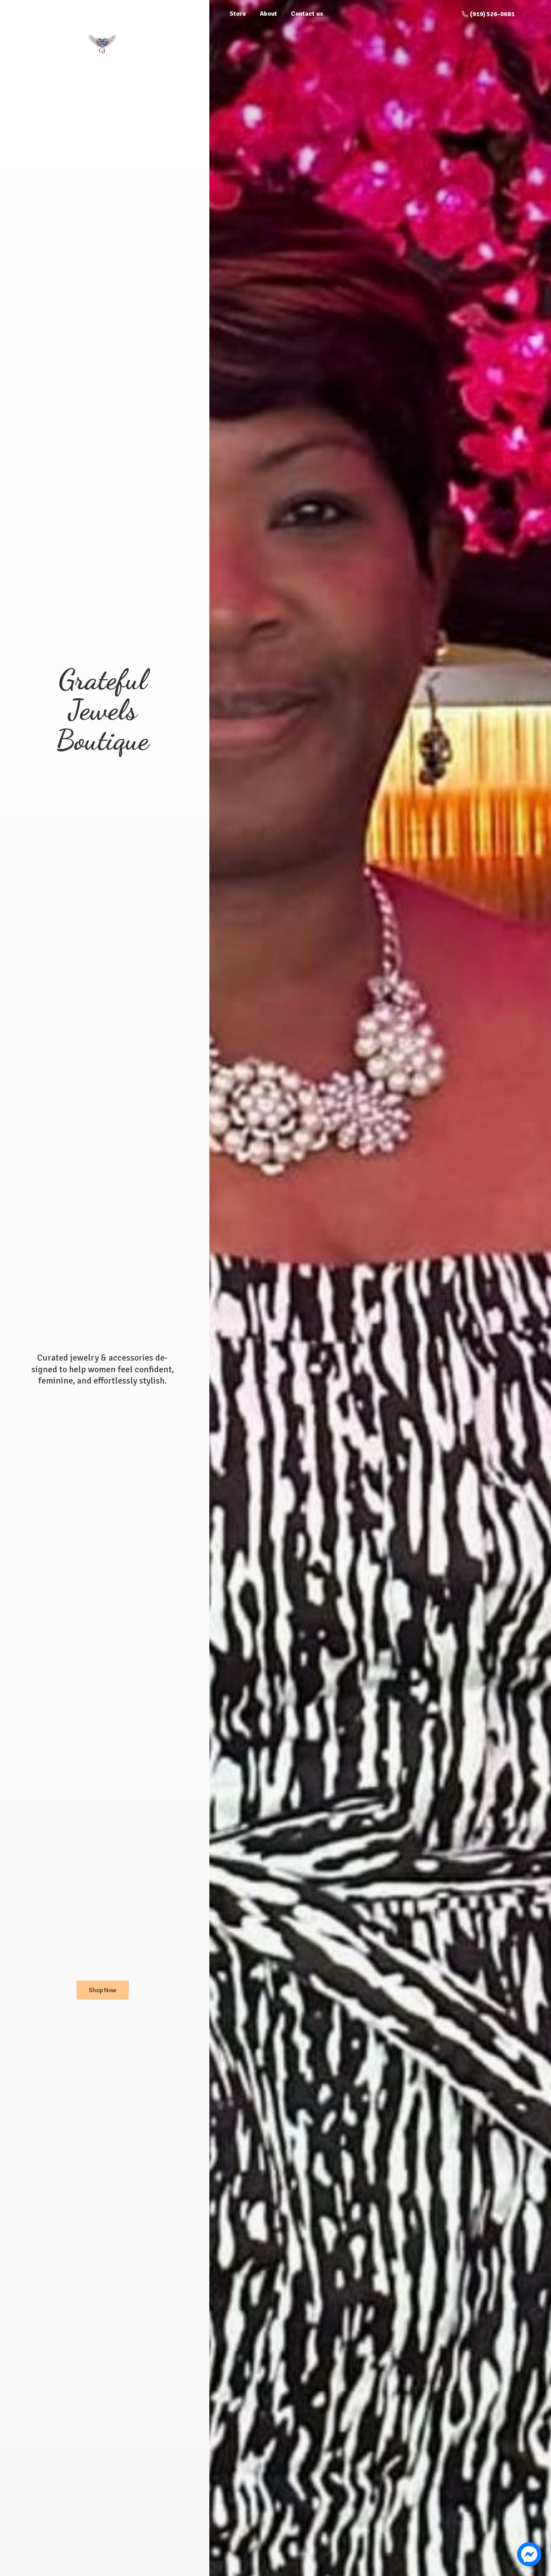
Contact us (307, 14)
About (268, 14)
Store (238, 14)
